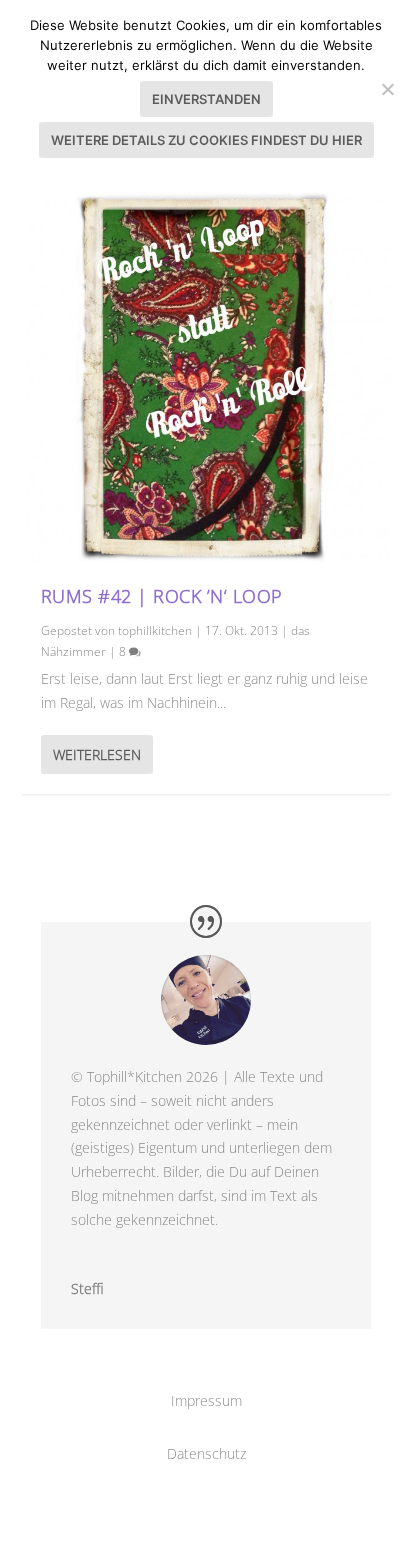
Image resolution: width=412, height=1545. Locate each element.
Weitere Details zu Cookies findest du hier (206, 140)
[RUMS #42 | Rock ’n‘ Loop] (206, 376)
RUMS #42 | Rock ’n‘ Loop (162, 596)
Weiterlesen (97, 754)
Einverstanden (206, 99)
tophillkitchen (155, 630)
